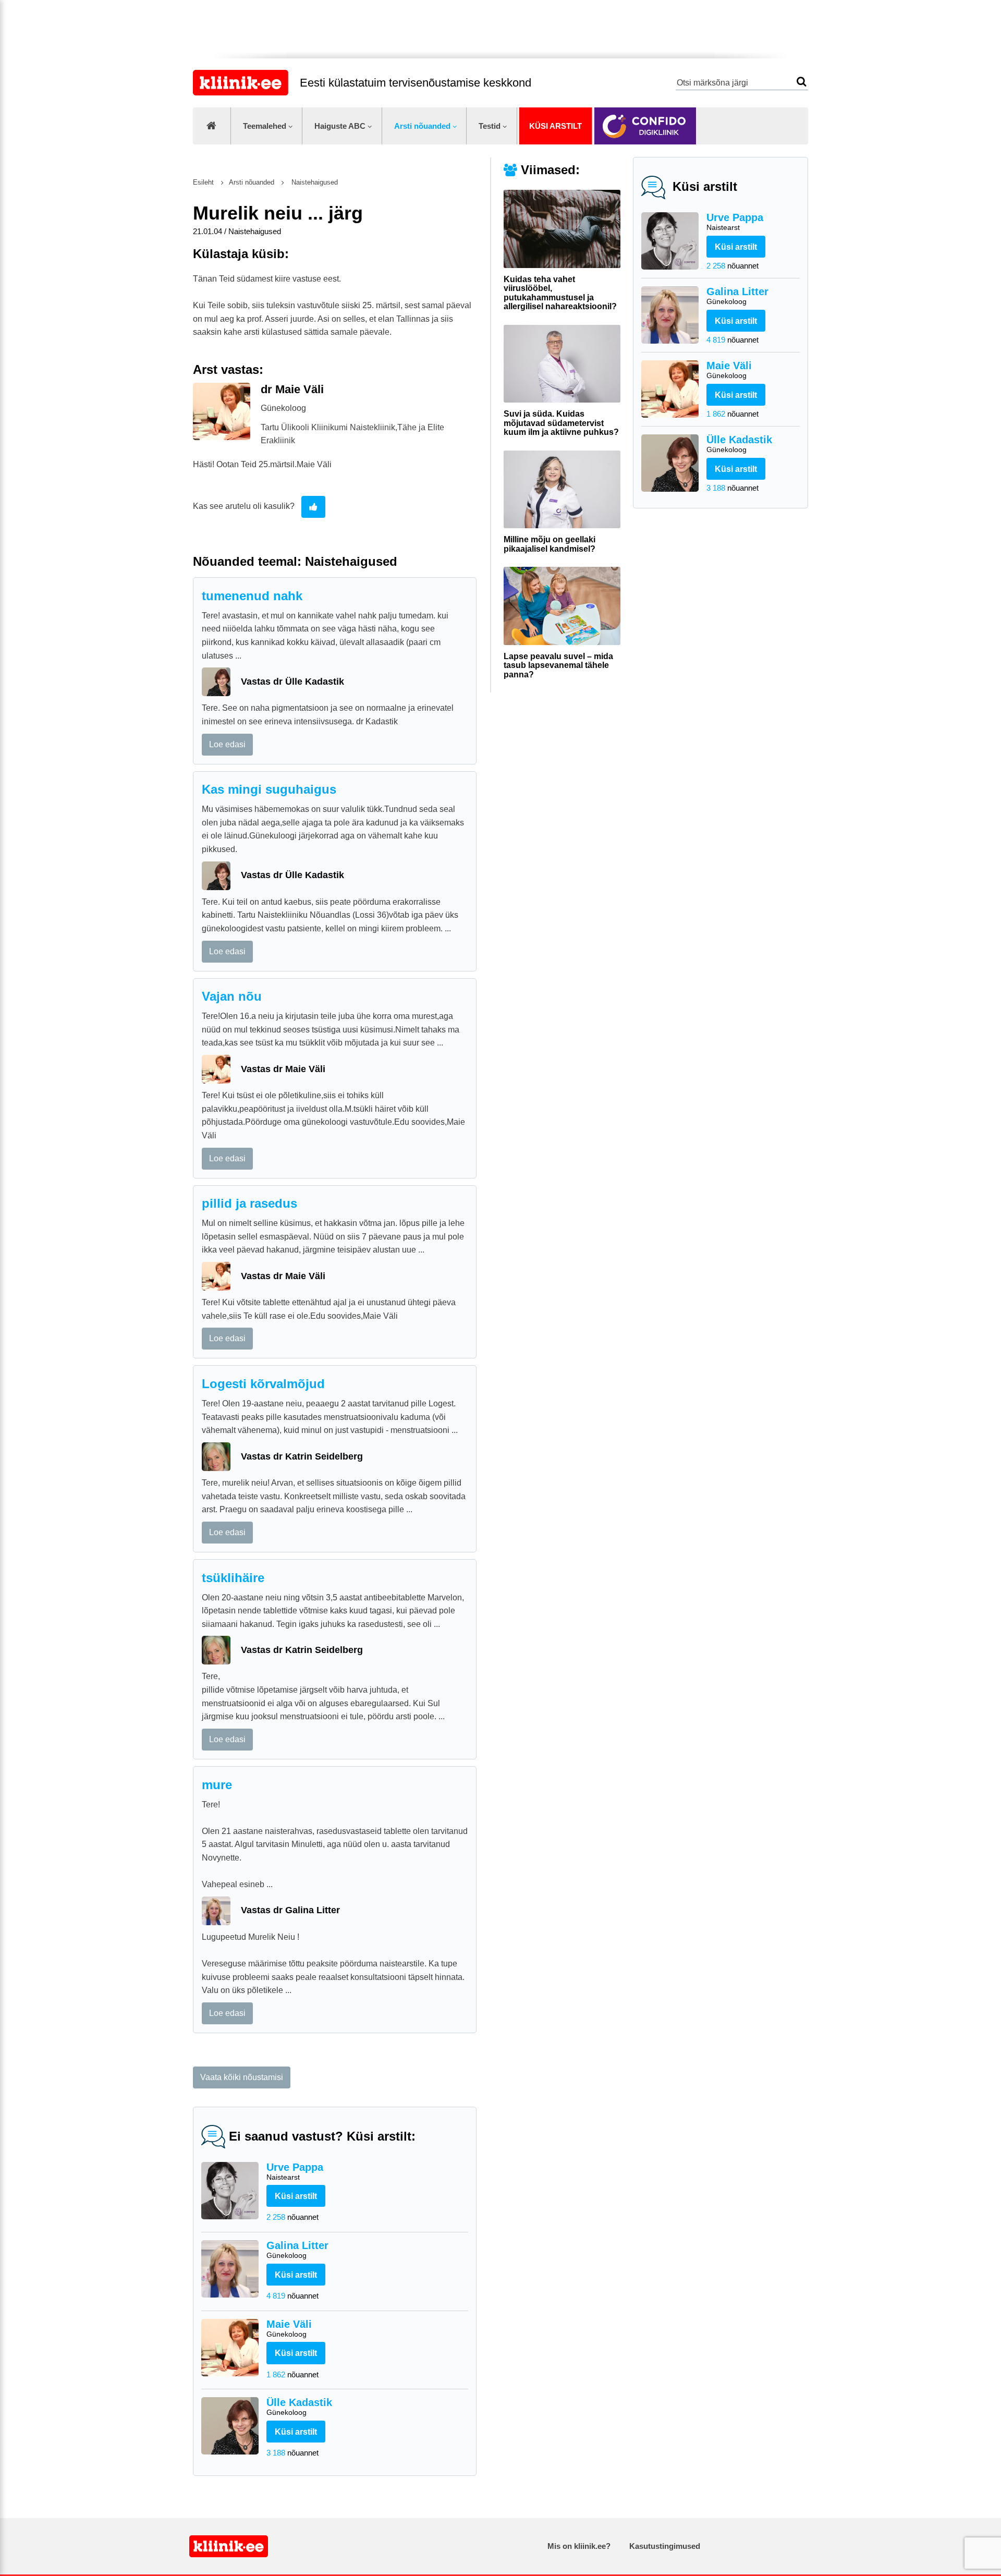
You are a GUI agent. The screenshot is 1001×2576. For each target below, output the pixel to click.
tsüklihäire (233, 1578)
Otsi (802, 82)
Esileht (203, 182)
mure (217, 1785)
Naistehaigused (314, 182)
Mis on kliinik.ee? (579, 2546)
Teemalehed (265, 126)
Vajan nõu (232, 996)
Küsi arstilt (556, 126)
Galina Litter (737, 296)
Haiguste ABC (340, 126)
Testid (490, 126)
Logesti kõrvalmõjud (263, 1384)
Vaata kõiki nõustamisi (242, 2077)
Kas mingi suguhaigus (269, 789)
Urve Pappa (735, 222)
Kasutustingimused (665, 2546)
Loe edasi (227, 744)
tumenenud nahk (252, 596)
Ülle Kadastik (739, 444)
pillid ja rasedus (249, 1203)
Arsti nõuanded (422, 126)
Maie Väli (729, 370)
